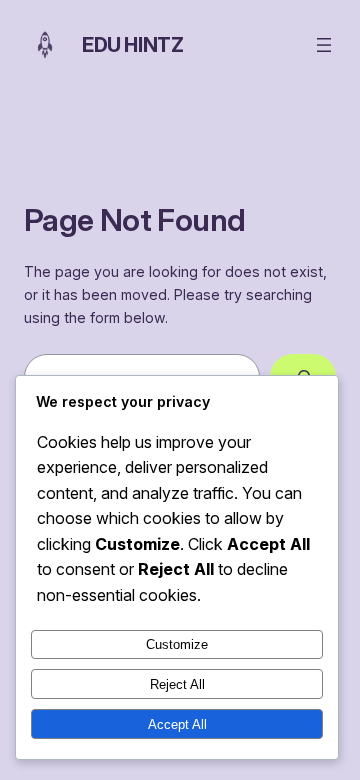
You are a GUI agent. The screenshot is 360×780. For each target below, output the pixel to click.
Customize (177, 644)
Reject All (177, 684)
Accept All (177, 724)
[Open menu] (324, 45)
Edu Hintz (132, 45)
